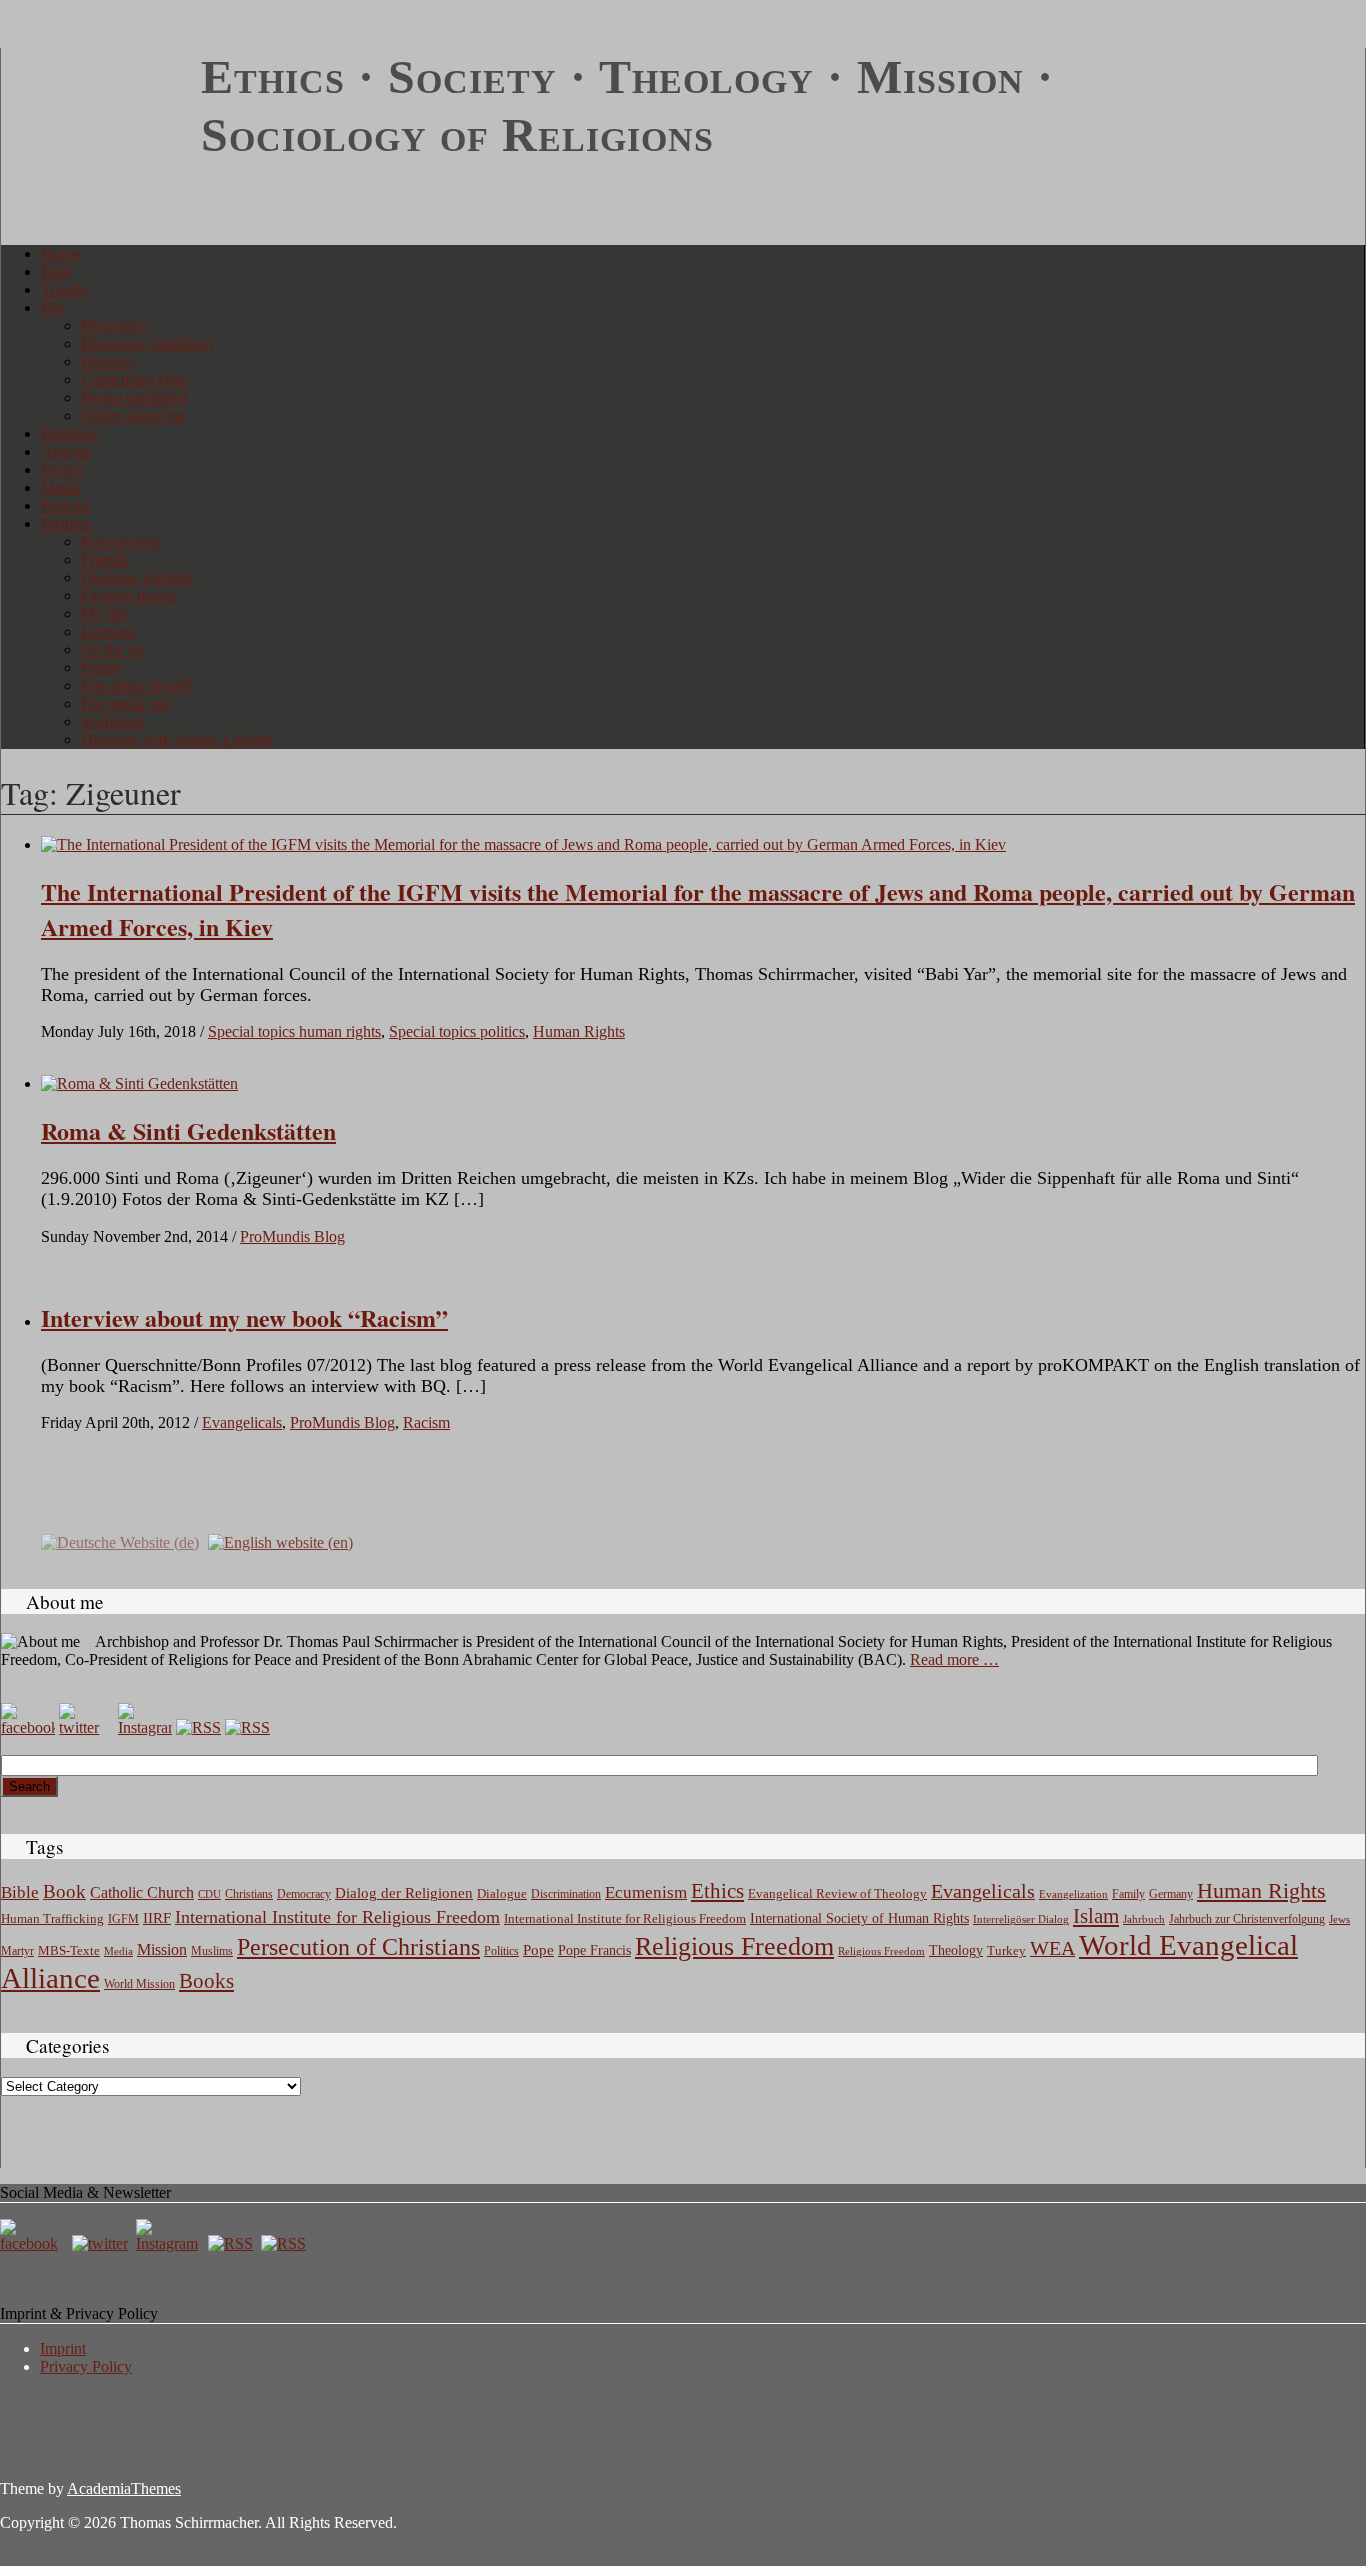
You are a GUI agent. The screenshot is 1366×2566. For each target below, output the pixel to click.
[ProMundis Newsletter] (198, 1727)
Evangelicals (242, 1422)
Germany (1171, 1894)
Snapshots (113, 721)
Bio (52, 307)
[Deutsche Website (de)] (120, 1540)
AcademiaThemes (124, 2488)
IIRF (157, 1918)
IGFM (123, 1919)
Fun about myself (136, 685)
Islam (1096, 1916)
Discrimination (566, 1894)
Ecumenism (646, 1892)
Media (61, 487)
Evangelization (1073, 1894)
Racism (426, 1422)
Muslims (212, 1951)
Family (1128, 1894)
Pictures (66, 523)
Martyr (17, 1951)
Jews (1339, 1919)
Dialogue (502, 1893)
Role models (120, 541)
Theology (956, 1950)
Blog (56, 271)
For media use (125, 703)
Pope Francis (594, 1950)
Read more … (954, 1659)
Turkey (1006, 1950)
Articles (65, 451)
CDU (209, 1894)
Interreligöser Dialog (1021, 1919)
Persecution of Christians (358, 1947)
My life (104, 613)
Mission (162, 1949)
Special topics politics (457, 1031)
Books (61, 469)
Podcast (65, 505)
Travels (64, 289)
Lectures (108, 631)
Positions (69, 433)
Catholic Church (142, 1893)
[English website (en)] (280, 1540)
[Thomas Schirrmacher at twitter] (102, 2243)
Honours (108, 361)
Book (64, 1891)
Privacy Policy (86, 2366)
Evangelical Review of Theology (837, 1894)
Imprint (63, 2348)
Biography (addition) (147, 343)
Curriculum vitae (134, 379)
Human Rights (579, 1031)
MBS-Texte (69, 1950)
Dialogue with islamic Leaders (177, 739)
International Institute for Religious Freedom (337, 1917)
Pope (538, 1950)
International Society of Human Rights (859, 1918)
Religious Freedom (734, 1946)
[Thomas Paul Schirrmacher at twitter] (86, 1727)
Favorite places (128, 595)
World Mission (139, 1984)
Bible (20, 1892)
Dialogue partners (137, 577)
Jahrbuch (1144, 1919)
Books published (134, 397)
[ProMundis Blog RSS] (247, 1727)
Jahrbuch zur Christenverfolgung (1247, 1919)
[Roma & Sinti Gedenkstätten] (139, 1083)
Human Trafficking (52, 1919)
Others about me (133, 415)
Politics (501, 1951)
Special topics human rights (294, 1031)
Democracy (304, 1894)
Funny (101, 667)
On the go (112, 649)
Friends (104, 559)
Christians (249, 1894)
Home (60, 253)
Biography (114, 325)
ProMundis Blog (292, 1236)
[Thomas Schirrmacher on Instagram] (145, 1727)
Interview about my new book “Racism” (244, 1317)
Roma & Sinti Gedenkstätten (188, 1130)
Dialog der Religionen (404, 1893)
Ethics (717, 1891)
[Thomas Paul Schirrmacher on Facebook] (28, 1727)
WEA (1052, 1948)
